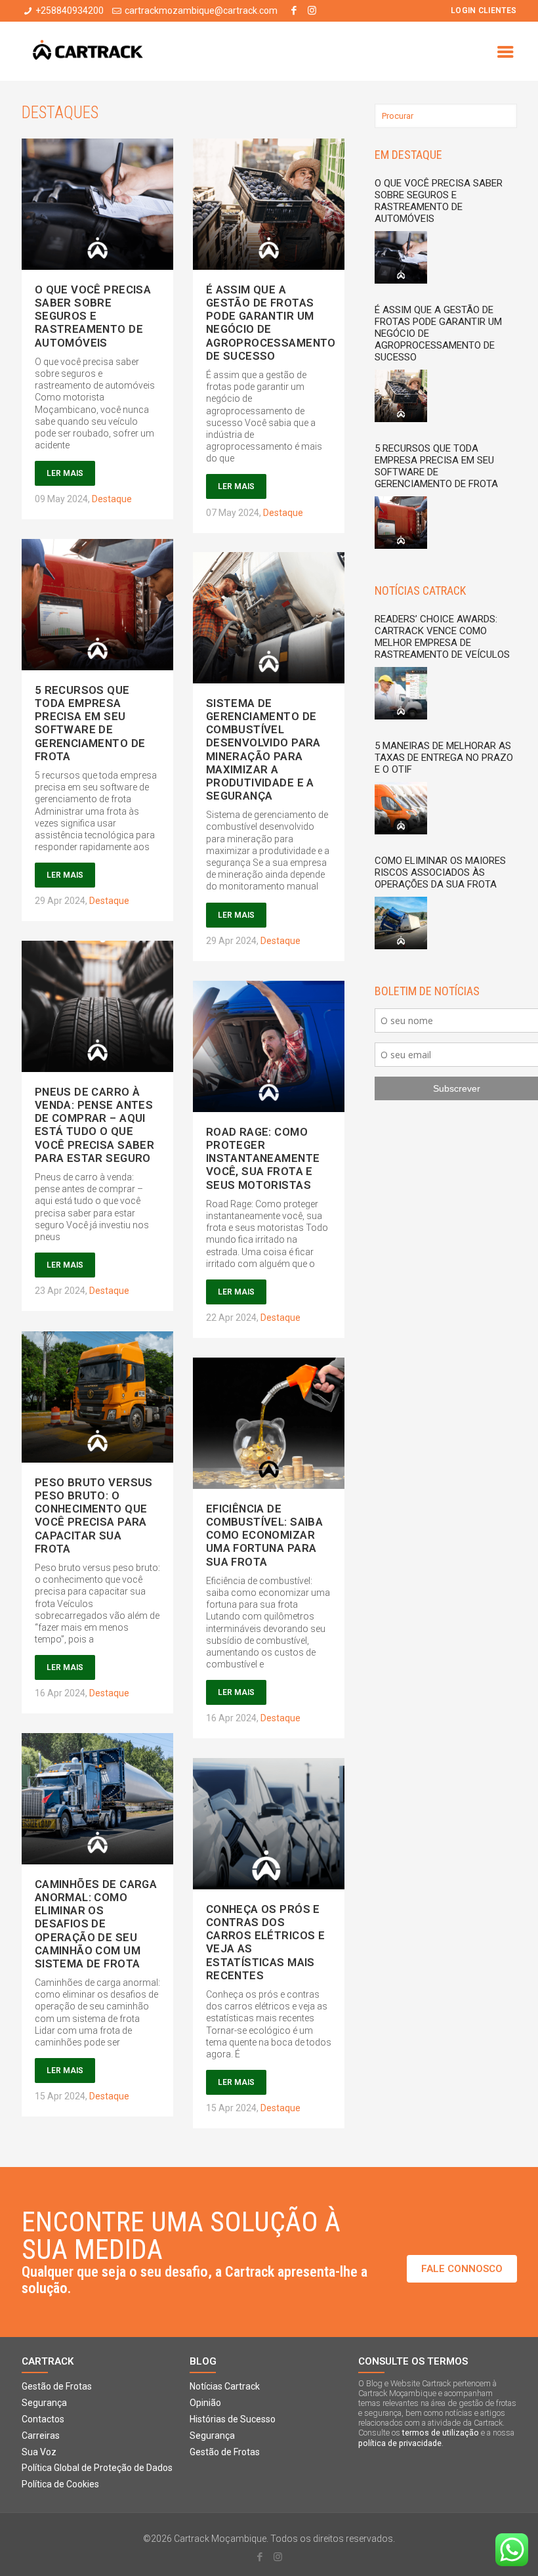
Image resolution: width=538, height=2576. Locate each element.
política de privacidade (400, 2443)
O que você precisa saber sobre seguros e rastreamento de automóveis (93, 316)
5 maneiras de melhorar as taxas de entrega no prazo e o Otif (444, 758)
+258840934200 (70, 11)
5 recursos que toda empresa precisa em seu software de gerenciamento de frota (90, 723)
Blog (203, 2362)
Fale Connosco (462, 2269)
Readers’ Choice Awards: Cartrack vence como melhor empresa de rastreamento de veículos (442, 637)
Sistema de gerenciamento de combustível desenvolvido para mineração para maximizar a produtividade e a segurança (263, 749)
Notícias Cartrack (225, 2386)
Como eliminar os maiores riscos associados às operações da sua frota (440, 872)
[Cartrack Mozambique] (88, 51)
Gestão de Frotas (57, 2386)
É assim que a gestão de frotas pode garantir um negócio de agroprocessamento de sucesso (271, 323)
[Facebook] (294, 11)
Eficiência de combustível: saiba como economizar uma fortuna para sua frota (265, 1535)
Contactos (43, 2419)
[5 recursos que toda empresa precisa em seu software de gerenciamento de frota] (404, 524)
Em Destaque (408, 155)
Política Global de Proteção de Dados (97, 2468)
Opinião (205, 2403)
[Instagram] (312, 11)
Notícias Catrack (420, 590)
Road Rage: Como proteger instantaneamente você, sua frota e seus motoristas (263, 1158)
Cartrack (48, 2362)
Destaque (112, 499)
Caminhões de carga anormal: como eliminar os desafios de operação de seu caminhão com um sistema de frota (96, 1924)
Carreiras (41, 2436)
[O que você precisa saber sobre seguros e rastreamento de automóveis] (404, 259)
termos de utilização (441, 2433)
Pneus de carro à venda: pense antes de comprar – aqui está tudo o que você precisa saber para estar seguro (95, 1125)
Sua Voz (39, 2452)
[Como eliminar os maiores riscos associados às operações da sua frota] (404, 925)
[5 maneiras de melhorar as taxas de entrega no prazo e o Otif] (404, 810)
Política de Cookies (60, 2484)
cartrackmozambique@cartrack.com (201, 11)
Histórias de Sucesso (233, 2419)
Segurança (44, 2403)
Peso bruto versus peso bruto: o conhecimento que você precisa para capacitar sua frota (94, 1515)
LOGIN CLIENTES (484, 11)
